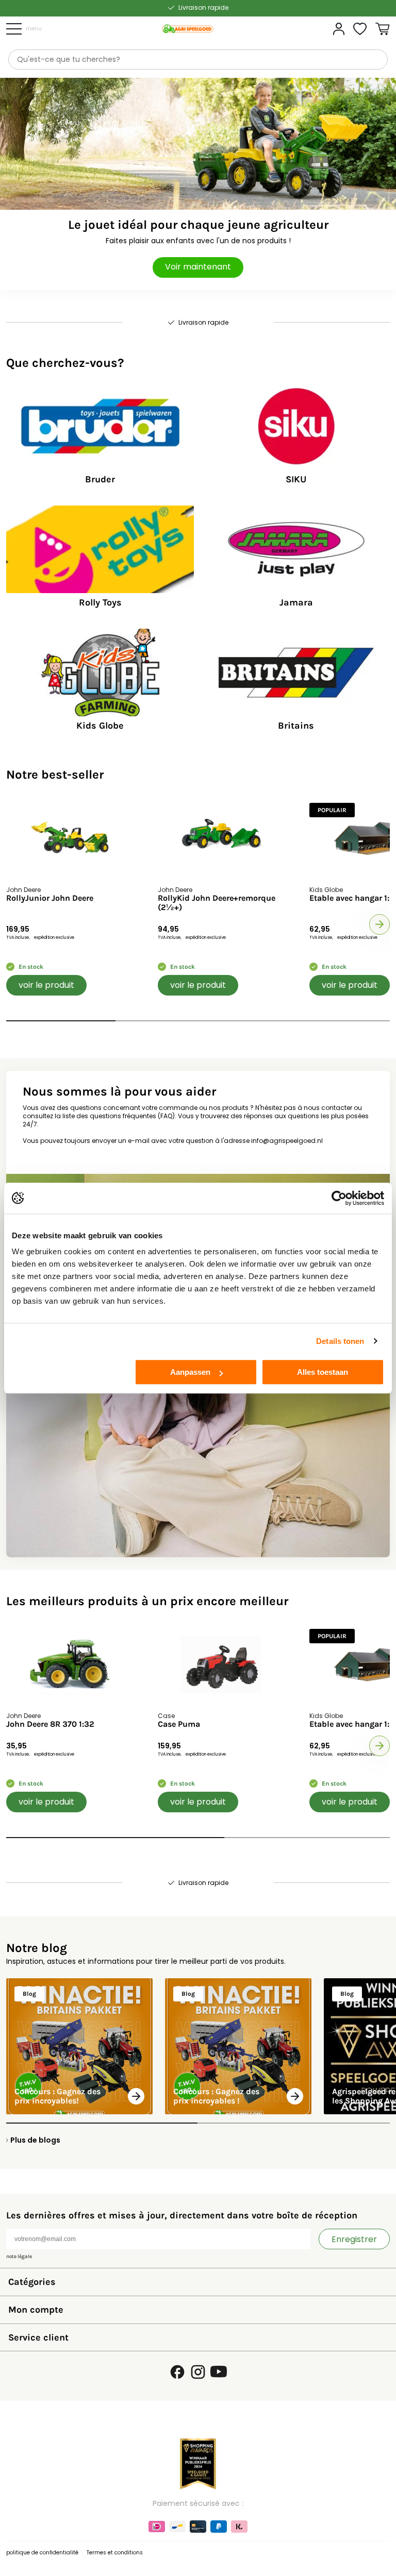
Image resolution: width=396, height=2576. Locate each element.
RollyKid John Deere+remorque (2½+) (217, 903)
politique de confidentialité (42, 2553)
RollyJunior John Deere (50, 898)
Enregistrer (354, 2239)
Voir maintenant (198, 267)
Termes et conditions (115, 2553)
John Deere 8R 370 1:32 (50, 1724)
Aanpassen (190, 1372)
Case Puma (179, 1724)
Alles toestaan (323, 1372)
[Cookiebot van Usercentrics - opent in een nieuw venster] (339, 1198)
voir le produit (46, 985)
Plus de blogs (35, 2140)
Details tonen (340, 1341)
